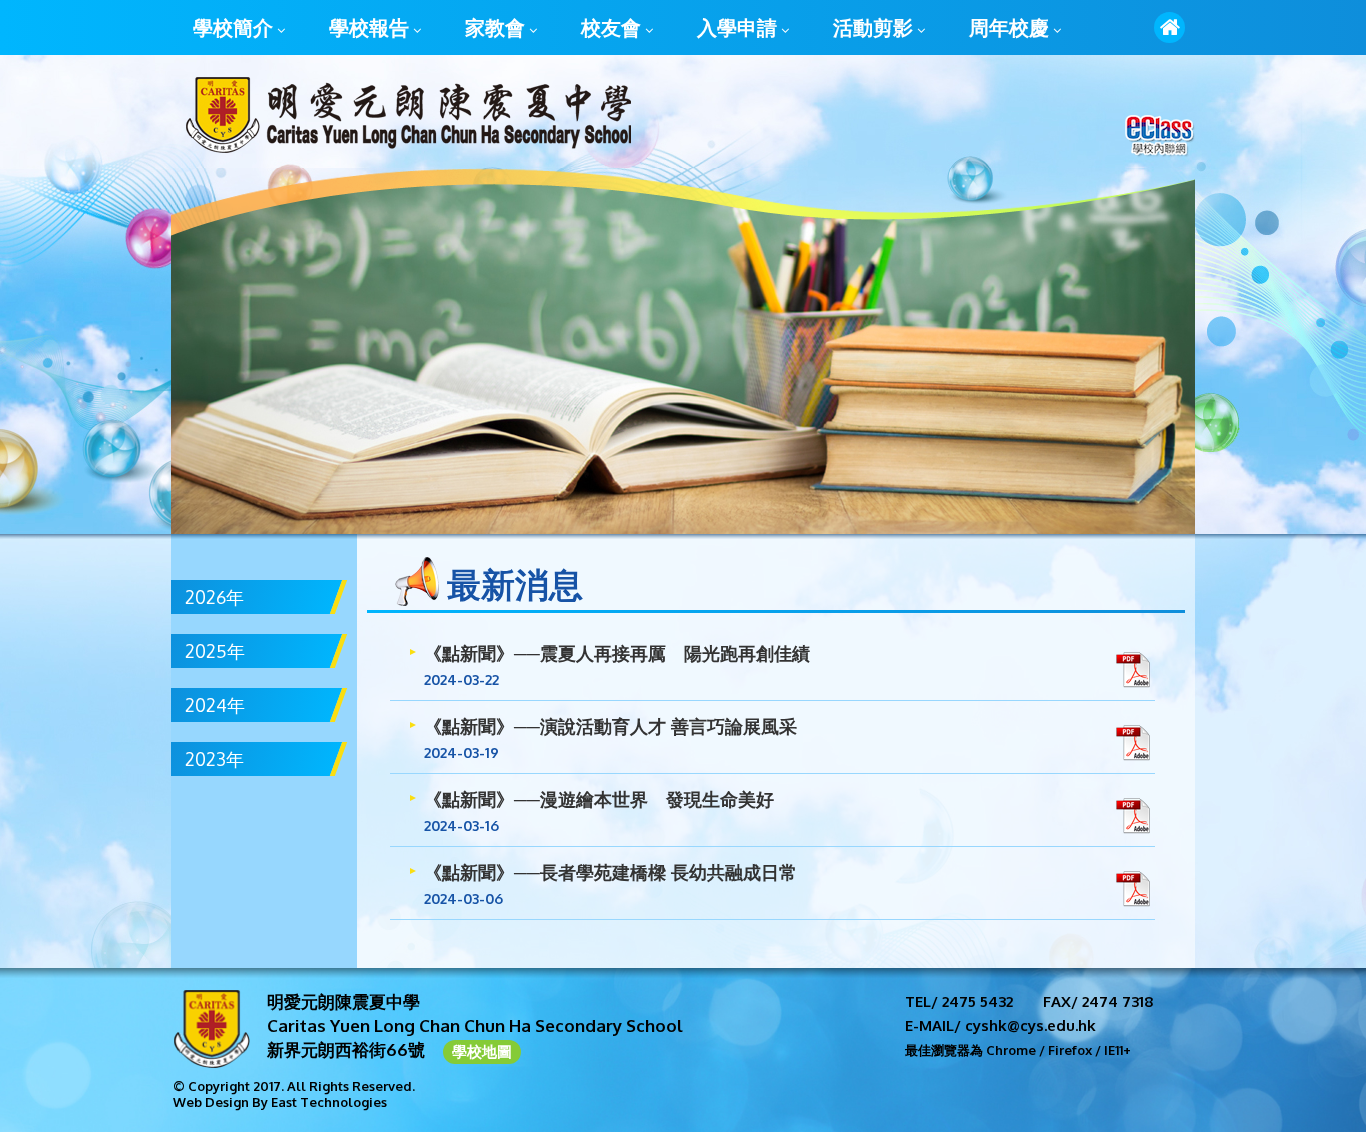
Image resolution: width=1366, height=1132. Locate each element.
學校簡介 (233, 27)
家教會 (495, 27)
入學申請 (737, 27)
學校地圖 (482, 1051)
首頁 (1169, 27)
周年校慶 (1009, 27)
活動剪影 (873, 27)
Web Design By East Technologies (280, 1102)
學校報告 (369, 27)
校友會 (611, 27)
